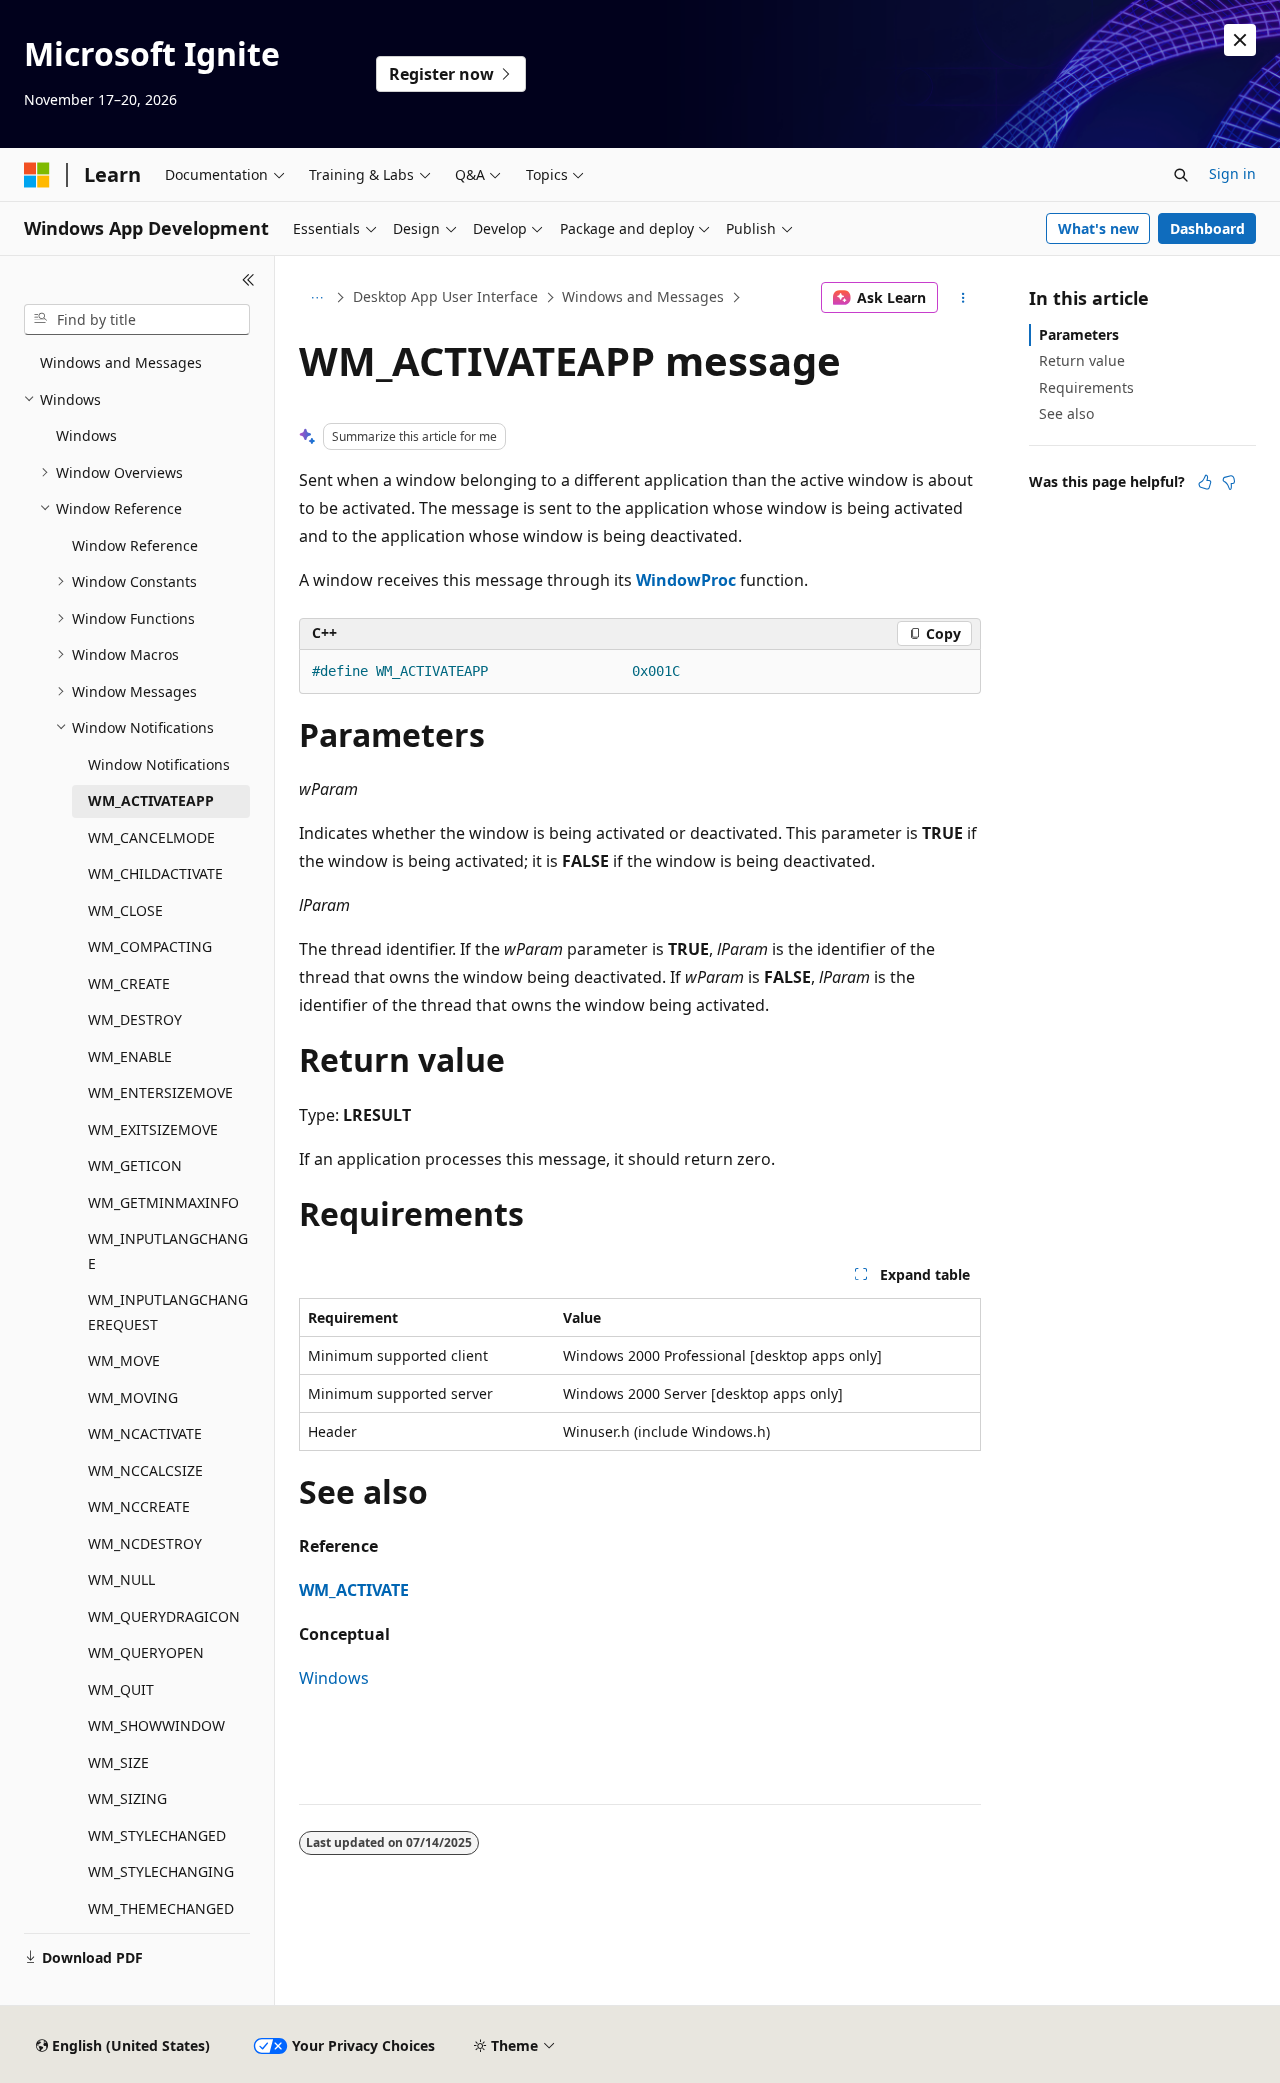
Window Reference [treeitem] (135, 545)
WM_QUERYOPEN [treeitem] (146, 1652)
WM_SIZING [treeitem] (127, 1798)
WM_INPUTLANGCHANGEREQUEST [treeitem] (168, 1312)
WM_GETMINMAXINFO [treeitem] (163, 1202)
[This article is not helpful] (1229, 482)
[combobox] (137, 320)
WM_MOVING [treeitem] (133, 1397)
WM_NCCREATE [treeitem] (139, 1506)
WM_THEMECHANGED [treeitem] (161, 1908)
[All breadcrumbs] (316, 298)
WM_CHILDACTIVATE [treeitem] (155, 873)
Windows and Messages (643, 296)
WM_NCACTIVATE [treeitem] (145, 1433)
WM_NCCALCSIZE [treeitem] (145, 1470)
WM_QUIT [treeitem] (121, 1689)
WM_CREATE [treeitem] (129, 983)
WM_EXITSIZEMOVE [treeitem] (153, 1129)
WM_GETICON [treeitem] (135, 1165)
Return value (1082, 360)
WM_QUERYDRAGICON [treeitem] (164, 1616)
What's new (1098, 228)
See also (1066, 413)
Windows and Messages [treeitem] (121, 362)
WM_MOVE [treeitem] (124, 1360)
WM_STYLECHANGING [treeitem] (161, 1871)
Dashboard (1207, 228)
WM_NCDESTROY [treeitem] (145, 1543)
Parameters (1079, 334)
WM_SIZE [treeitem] (118, 1762)
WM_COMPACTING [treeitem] (150, 946)
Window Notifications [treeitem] (159, 764)
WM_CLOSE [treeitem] (125, 910)
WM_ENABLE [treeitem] (130, 1056)
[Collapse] (248, 280)
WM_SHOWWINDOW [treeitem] (156, 1725)
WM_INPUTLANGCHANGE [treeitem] (168, 1251)
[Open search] (1181, 175)
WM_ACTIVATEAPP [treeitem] (151, 800)
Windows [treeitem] (86, 435)
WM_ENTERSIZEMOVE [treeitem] (160, 1092)
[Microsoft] (37, 175)
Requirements (1086, 387)
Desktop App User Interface (445, 296)
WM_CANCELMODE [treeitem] (151, 837)
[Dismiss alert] (1240, 40)
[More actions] (963, 298)
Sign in (1232, 173)
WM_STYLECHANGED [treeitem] (157, 1835)
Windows (334, 1678)
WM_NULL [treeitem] (121, 1579)
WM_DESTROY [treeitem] (135, 1019)
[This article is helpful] (1205, 482)
